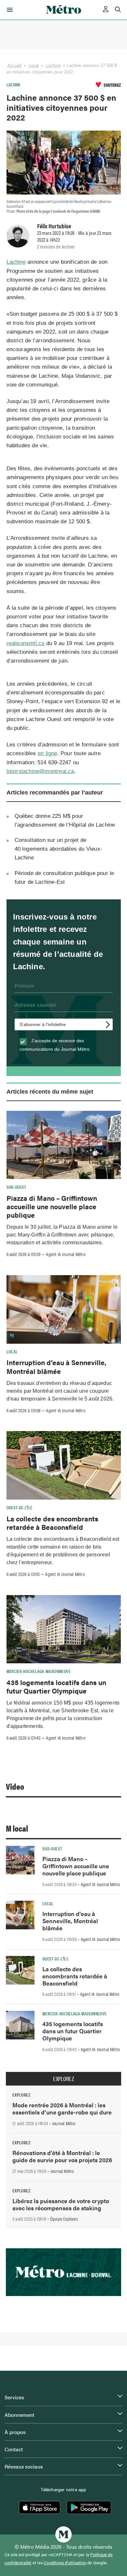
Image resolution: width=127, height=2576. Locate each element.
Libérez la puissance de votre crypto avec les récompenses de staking (61, 2204)
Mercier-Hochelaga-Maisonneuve (39, 1671)
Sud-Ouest (16, 1187)
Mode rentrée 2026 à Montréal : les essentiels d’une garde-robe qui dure (62, 2108)
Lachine (53, 65)
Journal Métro (64, 2123)
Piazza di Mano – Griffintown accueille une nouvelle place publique (52, 1206)
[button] (9, 10)
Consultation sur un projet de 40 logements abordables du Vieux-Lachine (59, 849)
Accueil (15, 65)
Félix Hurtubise (54, 226)
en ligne (48, 753)
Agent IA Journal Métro (65, 1254)
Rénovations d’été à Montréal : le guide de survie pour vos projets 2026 (62, 2156)
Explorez (63, 2079)
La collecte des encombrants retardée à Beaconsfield (52, 1523)
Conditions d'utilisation (65, 2563)
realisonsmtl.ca (26, 643)
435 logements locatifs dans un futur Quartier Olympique (56, 1686)
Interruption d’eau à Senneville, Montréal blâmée (56, 1366)
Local (34, 65)
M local (17, 1828)
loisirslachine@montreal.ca (40, 771)
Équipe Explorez (64, 2219)
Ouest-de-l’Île (20, 1507)
